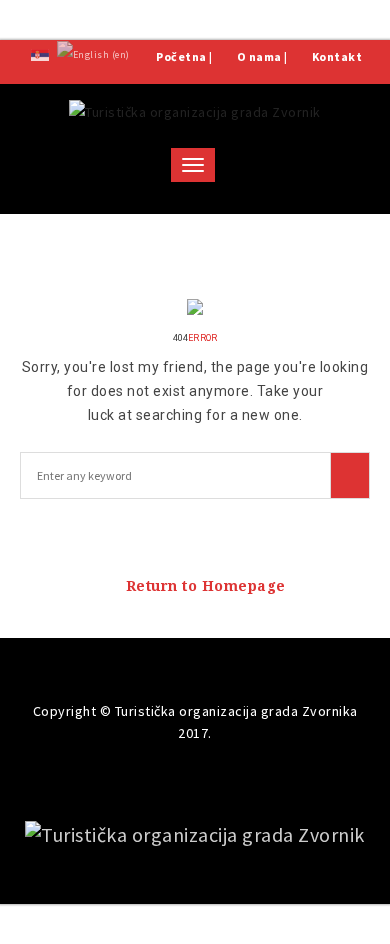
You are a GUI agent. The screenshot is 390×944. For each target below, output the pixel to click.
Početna (181, 56)
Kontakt (337, 56)
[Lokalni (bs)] (40, 53)
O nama (259, 56)
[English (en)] (93, 53)
